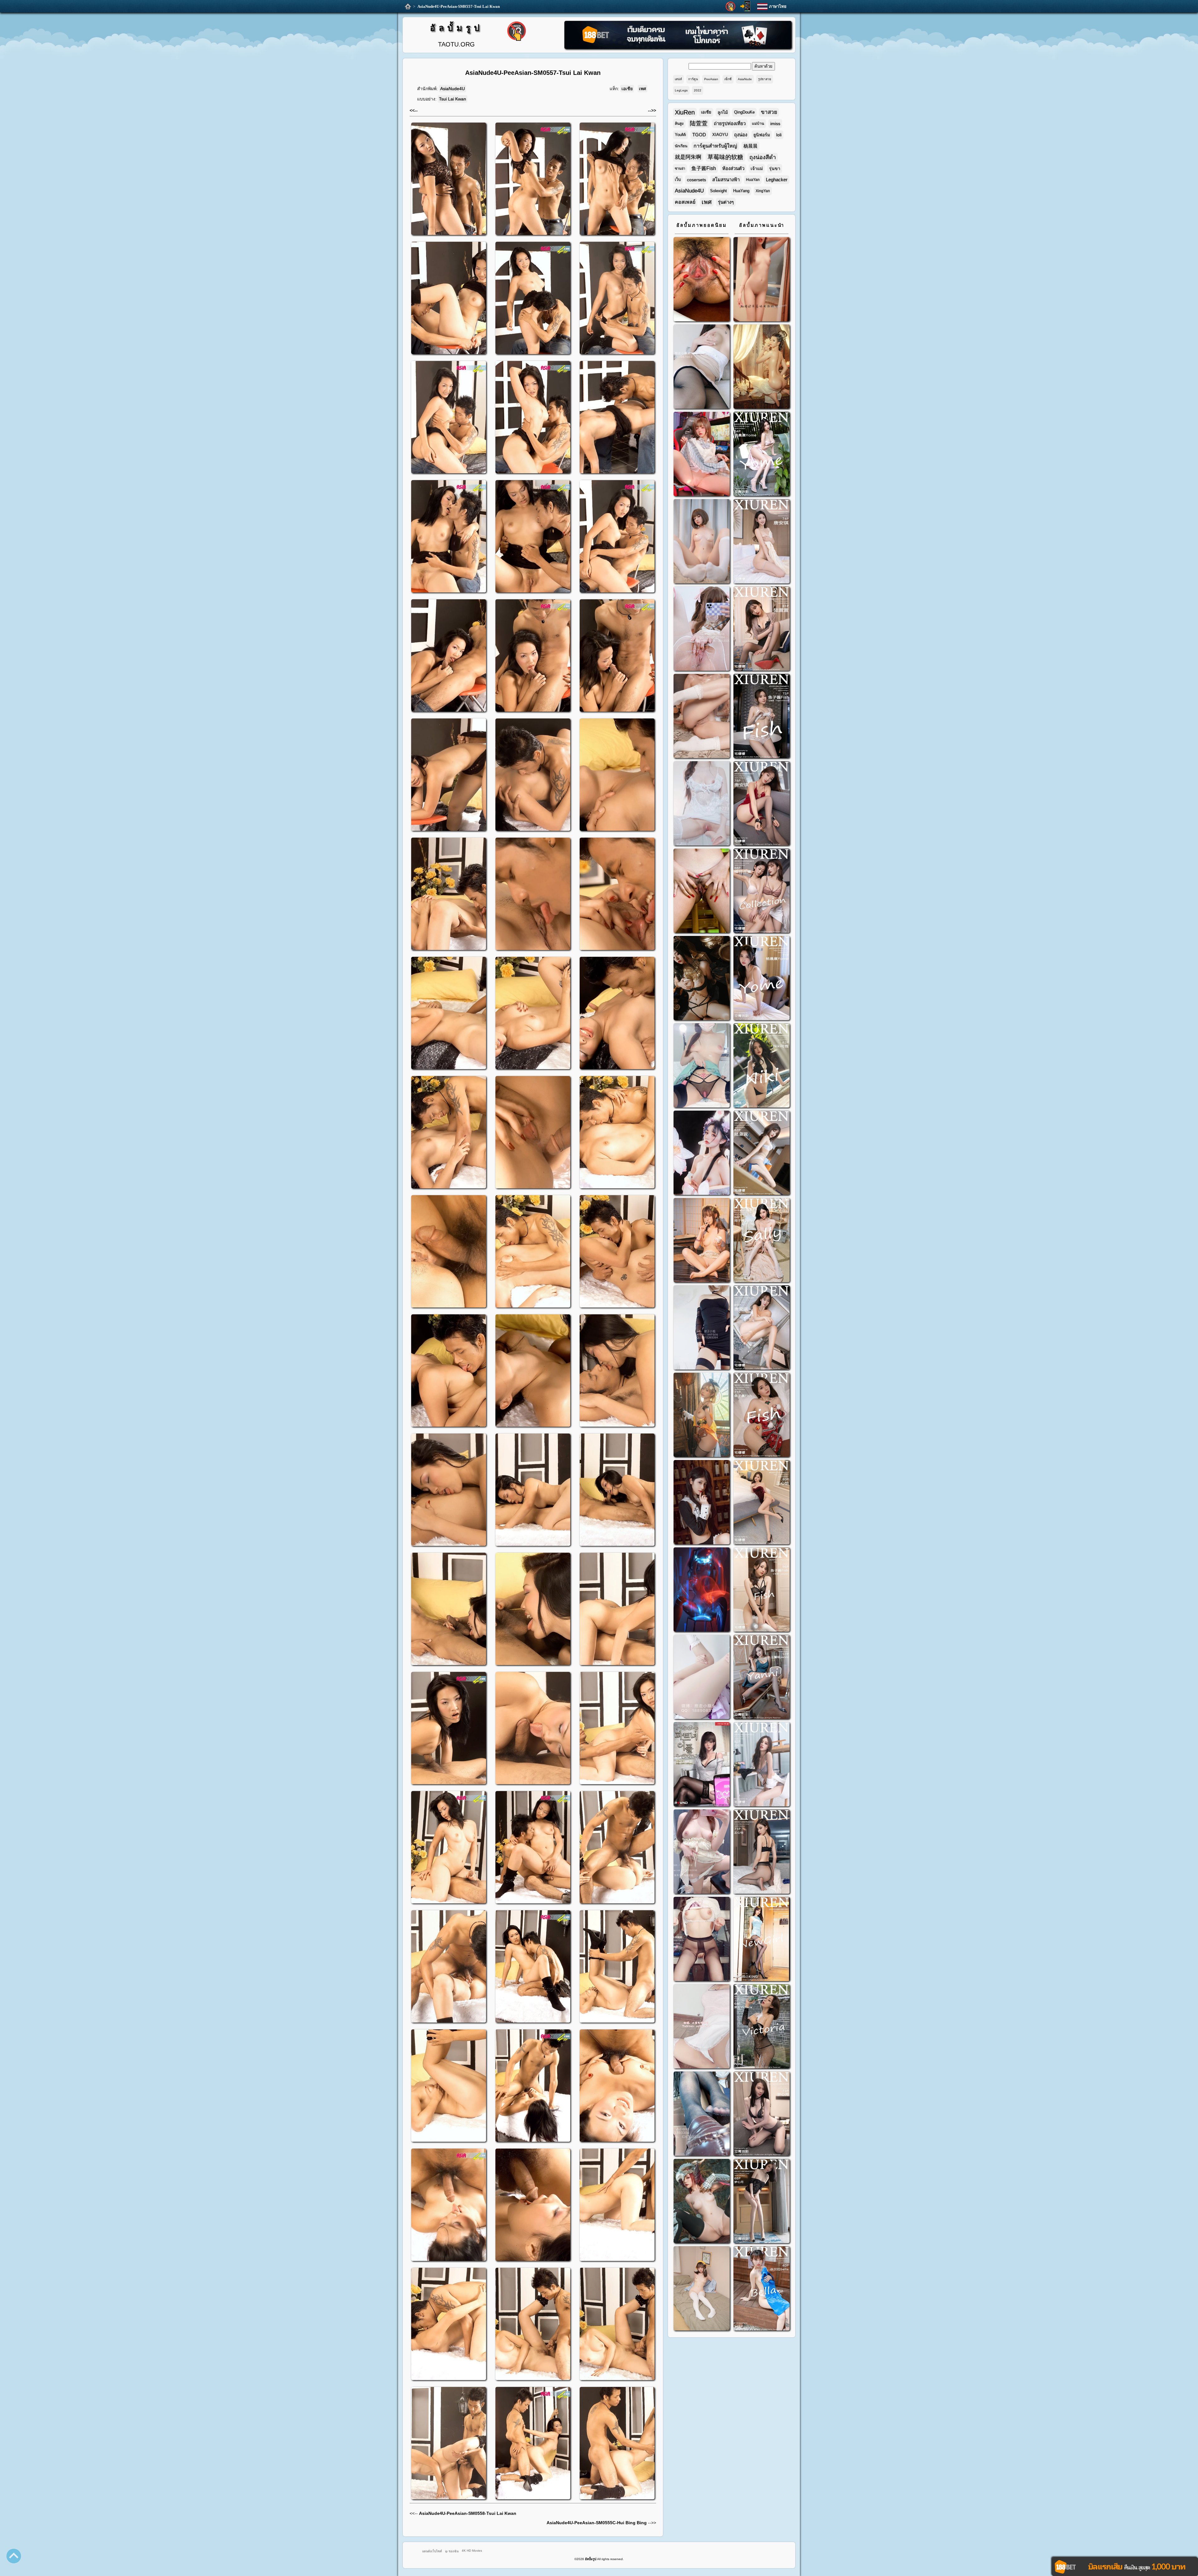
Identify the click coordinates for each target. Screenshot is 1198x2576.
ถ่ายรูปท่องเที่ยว (730, 123)
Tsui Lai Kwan (453, 99)
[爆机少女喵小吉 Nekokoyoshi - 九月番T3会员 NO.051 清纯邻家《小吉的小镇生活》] (702, 1241)
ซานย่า (680, 168)
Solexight (718, 191)
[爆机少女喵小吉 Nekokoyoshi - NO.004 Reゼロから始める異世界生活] (702, 717)
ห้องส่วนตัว (733, 168)
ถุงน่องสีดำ (763, 157)
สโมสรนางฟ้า (726, 180)
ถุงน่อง (741, 135)
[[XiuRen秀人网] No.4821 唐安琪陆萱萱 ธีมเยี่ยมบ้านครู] (762, 891)
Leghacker (777, 180)
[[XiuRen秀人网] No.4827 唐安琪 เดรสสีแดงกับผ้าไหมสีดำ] (762, 804)
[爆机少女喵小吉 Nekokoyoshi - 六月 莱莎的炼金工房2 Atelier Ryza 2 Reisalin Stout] (702, 1416)
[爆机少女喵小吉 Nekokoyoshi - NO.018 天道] (762, 367)
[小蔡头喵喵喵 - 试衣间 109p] (702, 2114)
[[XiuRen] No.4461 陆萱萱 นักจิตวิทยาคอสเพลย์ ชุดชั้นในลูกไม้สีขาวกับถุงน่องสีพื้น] (762, 1154)
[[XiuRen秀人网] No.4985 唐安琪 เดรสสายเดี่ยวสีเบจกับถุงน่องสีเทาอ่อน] (762, 542)
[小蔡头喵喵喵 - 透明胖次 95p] (702, 629)
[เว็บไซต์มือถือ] (745, 6)
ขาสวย (769, 112)
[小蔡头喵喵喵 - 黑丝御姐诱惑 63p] (702, 1328)
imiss (775, 124)
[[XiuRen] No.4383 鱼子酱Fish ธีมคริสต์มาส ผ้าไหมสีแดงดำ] (762, 1416)
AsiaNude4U (453, 89)
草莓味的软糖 (725, 157)
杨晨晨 (750, 146)
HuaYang (741, 191)
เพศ (643, 89)
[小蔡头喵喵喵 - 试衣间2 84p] (702, 1852)
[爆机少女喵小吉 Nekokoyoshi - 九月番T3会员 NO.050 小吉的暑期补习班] (702, 2289)
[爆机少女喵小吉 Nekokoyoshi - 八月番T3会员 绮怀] (702, 1154)
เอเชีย (627, 89)
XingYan (763, 191)
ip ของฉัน (452, 2551)
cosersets (696, 180)
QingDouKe (744, 112)
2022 (698, 90)
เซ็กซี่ (728, 79)
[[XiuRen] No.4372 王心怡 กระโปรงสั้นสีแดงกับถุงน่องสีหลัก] (762, 1503)
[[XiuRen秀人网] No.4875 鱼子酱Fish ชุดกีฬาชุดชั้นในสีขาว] (762, 717)
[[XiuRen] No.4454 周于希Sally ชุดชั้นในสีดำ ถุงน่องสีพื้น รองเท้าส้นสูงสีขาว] (762, 1241)
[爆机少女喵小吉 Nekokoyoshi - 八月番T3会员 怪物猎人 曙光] (702, 2202)
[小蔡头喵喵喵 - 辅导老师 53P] (702, 2027)
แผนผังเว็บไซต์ (432, 2551)
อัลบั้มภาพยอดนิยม (702, 225)
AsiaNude (745, 79)
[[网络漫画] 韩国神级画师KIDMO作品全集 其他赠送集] (702, 1765)
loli (779, 135)
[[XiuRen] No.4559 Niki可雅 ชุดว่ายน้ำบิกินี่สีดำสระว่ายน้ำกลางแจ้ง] (762, 1066)
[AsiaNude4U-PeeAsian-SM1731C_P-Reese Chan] (702, 891)
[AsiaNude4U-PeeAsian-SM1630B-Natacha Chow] (702, 280)
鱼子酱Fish (704, 168)
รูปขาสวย (765, 79)
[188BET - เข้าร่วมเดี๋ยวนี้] (678, 48)
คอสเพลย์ (685, 202)
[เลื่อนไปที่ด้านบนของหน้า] (14, 2556)
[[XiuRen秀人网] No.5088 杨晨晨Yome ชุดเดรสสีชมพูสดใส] (762, 455)
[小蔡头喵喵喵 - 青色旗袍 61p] (702, 1066)
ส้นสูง (679, 124)
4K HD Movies (472, 2551)
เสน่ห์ (678, 79)
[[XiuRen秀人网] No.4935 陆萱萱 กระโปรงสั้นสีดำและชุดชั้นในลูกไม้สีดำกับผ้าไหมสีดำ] (762, 629)
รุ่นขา (775, 168)
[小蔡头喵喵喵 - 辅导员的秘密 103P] (702, 1940)
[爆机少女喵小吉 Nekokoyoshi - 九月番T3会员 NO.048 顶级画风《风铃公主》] (702, 979)
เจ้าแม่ (757, 168)
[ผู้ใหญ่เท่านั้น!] (730, 7)
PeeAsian (711, 79)
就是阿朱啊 (688, 157)
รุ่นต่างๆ (726, 202)
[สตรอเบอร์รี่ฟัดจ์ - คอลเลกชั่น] (762, 280)
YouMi (680, 135)
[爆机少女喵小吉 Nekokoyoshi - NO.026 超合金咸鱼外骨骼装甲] (702, 542)
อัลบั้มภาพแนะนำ (762, 225)
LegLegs (681, 90)
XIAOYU (720, 135)
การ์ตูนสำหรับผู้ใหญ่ (715, 146)
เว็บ (678, 180)
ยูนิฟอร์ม (762, 135)
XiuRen (685, 112)
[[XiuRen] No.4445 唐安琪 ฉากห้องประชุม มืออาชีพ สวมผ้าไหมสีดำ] (762, 1328)
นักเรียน (681, 146)
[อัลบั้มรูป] (408, 7)
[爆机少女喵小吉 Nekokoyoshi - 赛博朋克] (702, 1590)
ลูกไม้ (723, 112)
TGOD (699, 135)
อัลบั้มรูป (456, 28)
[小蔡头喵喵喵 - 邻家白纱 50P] (702, 804)
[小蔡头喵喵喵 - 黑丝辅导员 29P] (702, 367)
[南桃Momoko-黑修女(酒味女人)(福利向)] (702, 1503)
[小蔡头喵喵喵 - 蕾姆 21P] (702, 1678)
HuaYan (753, 180)
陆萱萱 (699, 123)
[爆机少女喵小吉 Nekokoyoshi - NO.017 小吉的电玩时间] (702, 455)
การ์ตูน (693, 79)
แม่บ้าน (758, 124)
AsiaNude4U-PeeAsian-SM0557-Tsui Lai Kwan (459, 6)
